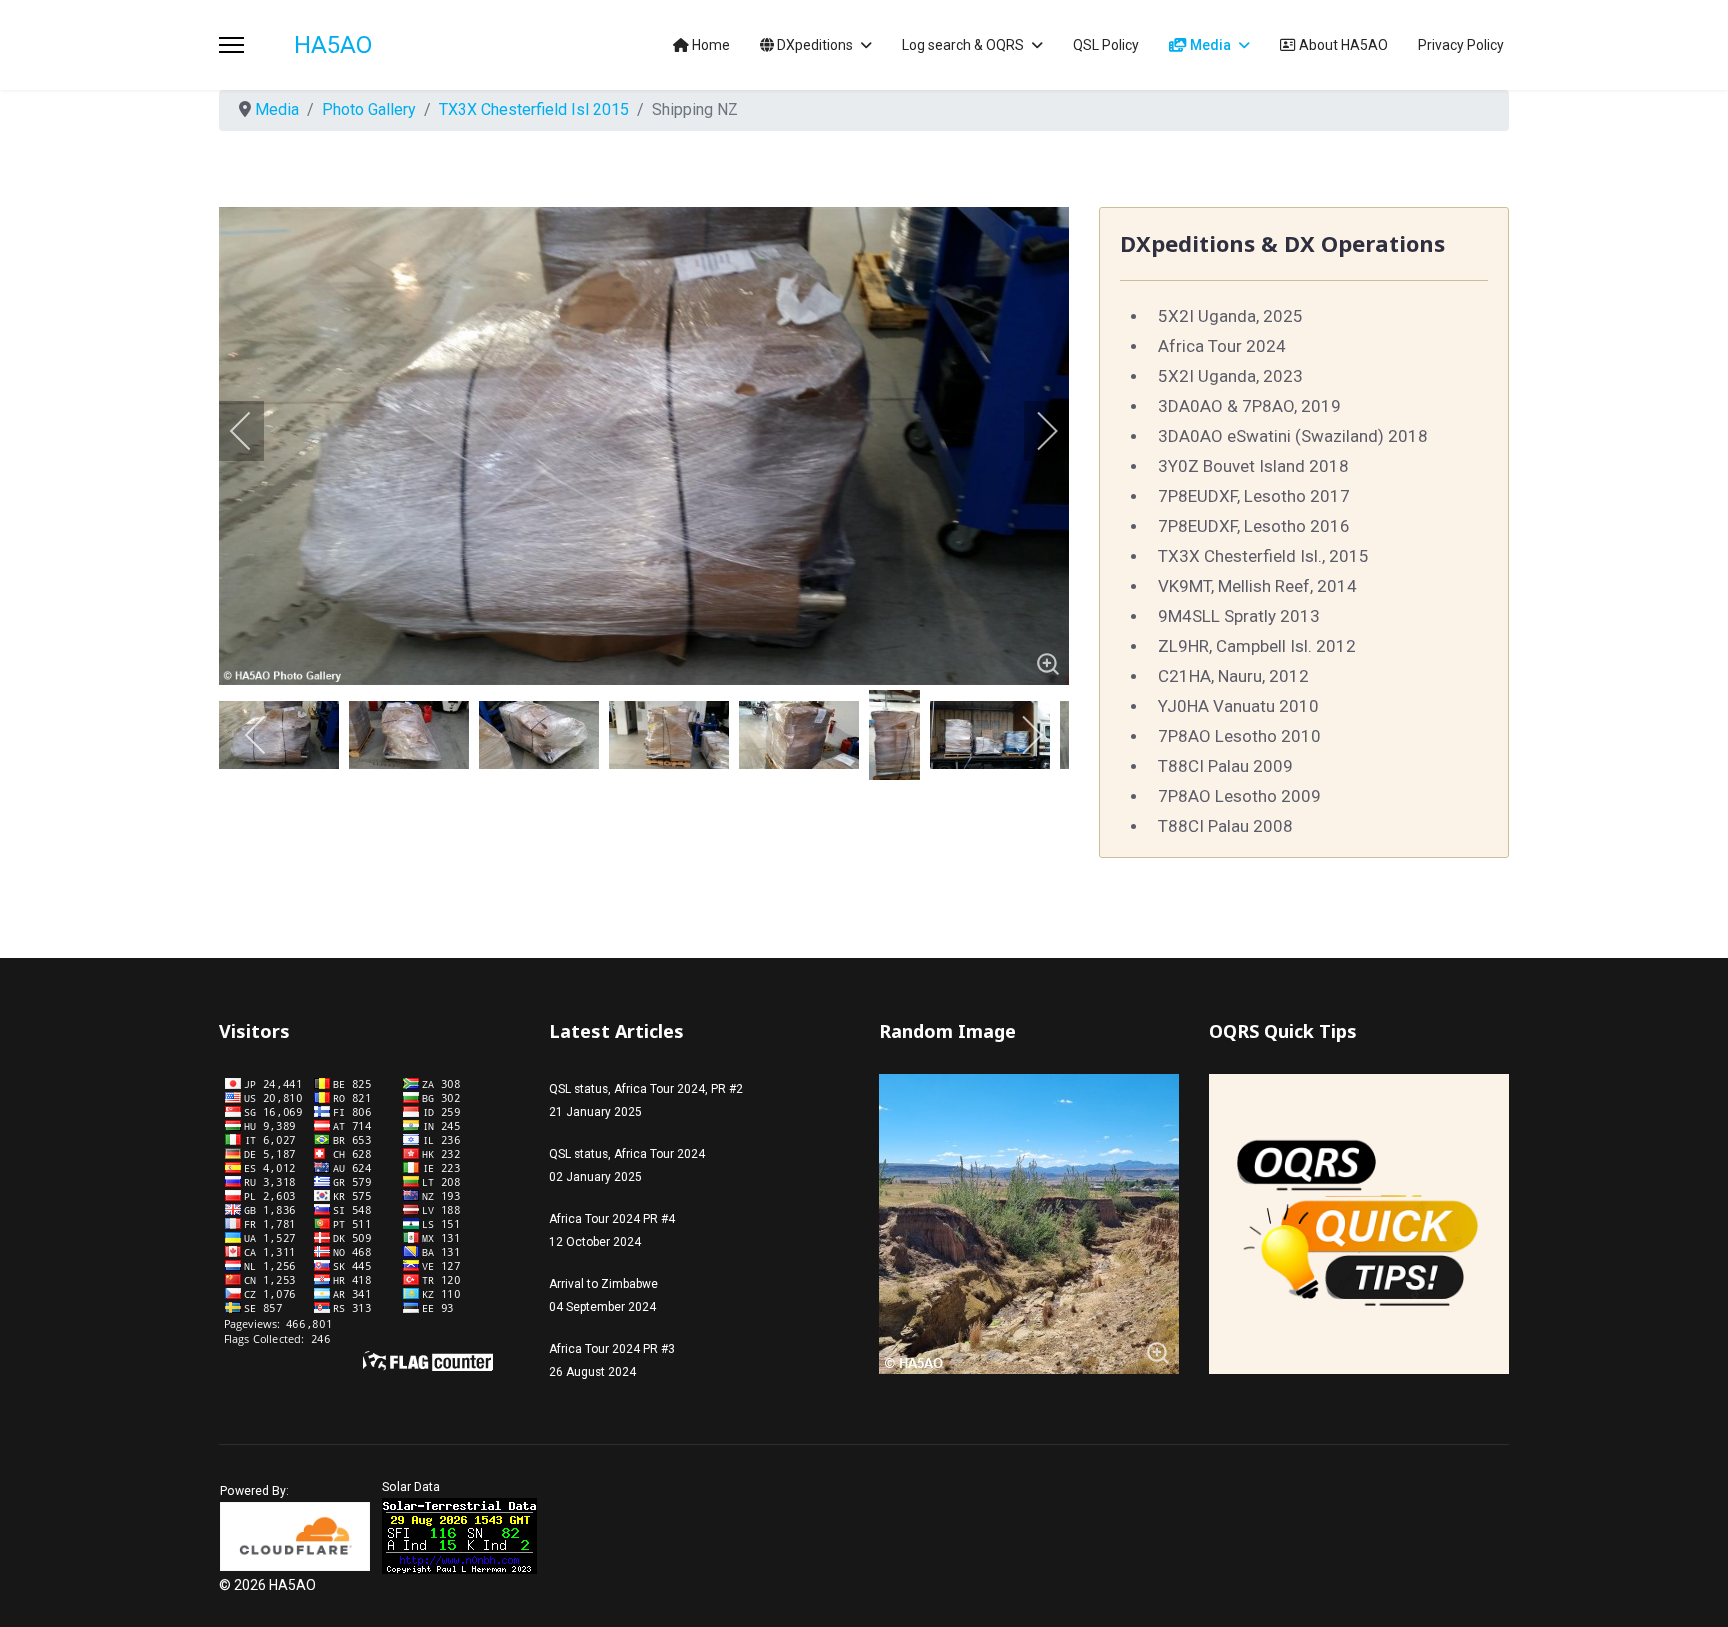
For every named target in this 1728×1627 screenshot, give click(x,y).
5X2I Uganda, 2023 (1230, 376)
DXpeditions (813, 45)
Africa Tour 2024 (1222, 346)
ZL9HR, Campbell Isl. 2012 (1257, 646)
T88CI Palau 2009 (1225, 766)
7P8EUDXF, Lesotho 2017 (1254, 496)
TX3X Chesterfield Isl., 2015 (1263, 556)
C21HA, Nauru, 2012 (1233, 676)
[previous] (254, 431)
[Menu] (231, 45)
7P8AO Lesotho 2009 (1239, 796)
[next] (1034, 431)
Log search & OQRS (963, 45)
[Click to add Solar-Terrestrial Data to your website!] (459, 1536)
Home (709, 45)
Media (1209, 45)
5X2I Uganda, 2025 (1230, 316)
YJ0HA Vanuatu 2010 (1238, 706)
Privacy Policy (1461, 45)
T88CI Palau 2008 (1225, 826)
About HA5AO (1342, 45)
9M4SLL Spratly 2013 (1239, 616)
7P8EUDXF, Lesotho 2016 (1254, 526)
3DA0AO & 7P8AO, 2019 (1249, 406)
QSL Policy (1106, 45)
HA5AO (333, 45)
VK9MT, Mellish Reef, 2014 (1257, 586)
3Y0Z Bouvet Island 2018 (1253, 466)
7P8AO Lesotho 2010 (1239, 736)
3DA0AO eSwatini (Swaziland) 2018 (1293, 436)
